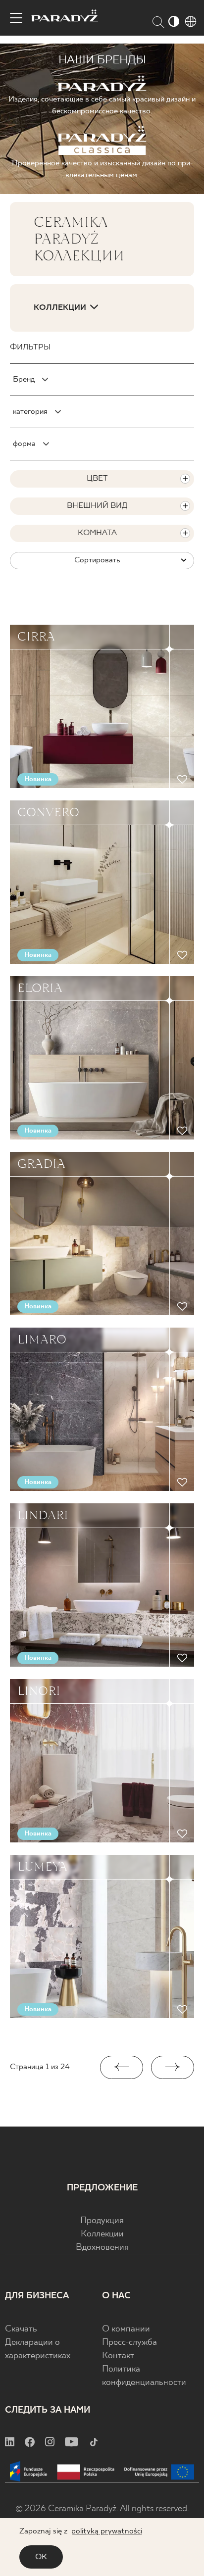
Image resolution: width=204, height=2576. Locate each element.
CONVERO (48, 812)
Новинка (38, 779)
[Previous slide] (122, 2067)
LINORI (39, 1691)
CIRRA (36, 637)
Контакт (118, 2356)
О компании (126, 2329)
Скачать (21, 2329)
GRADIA (41, 1164)
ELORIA (40, 988)
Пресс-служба (129, 2343)
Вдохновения (102, 2248)
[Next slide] (173, 2067)
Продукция (102, 2221)
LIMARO (42, 1339)
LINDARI (43, 1515)
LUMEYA (42, 1867)
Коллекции (102, 2234)
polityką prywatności (107, 2531)
